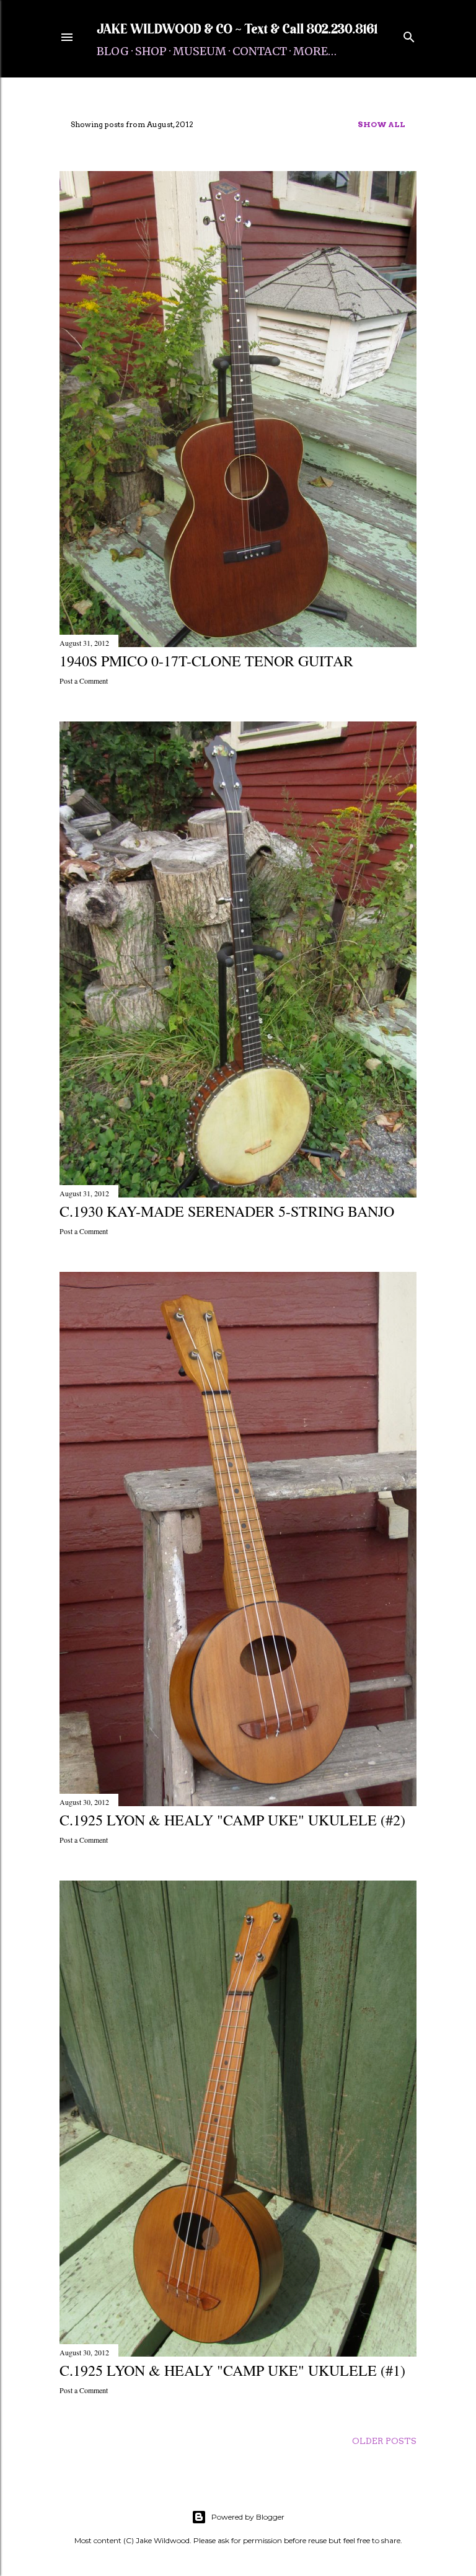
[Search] (409, 34)
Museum (200, 51)
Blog (113, 51)
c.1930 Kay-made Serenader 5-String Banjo (227, 1211)
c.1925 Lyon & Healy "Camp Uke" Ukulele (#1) (232, 2370)
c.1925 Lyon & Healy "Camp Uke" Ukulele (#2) (232, 1820)
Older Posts (384, 2441)
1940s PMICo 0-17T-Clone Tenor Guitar (206, 661)
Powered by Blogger (248, 2517)
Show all (381, 124)
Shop (151, 51)
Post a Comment (84, 681)
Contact (260, 51)
